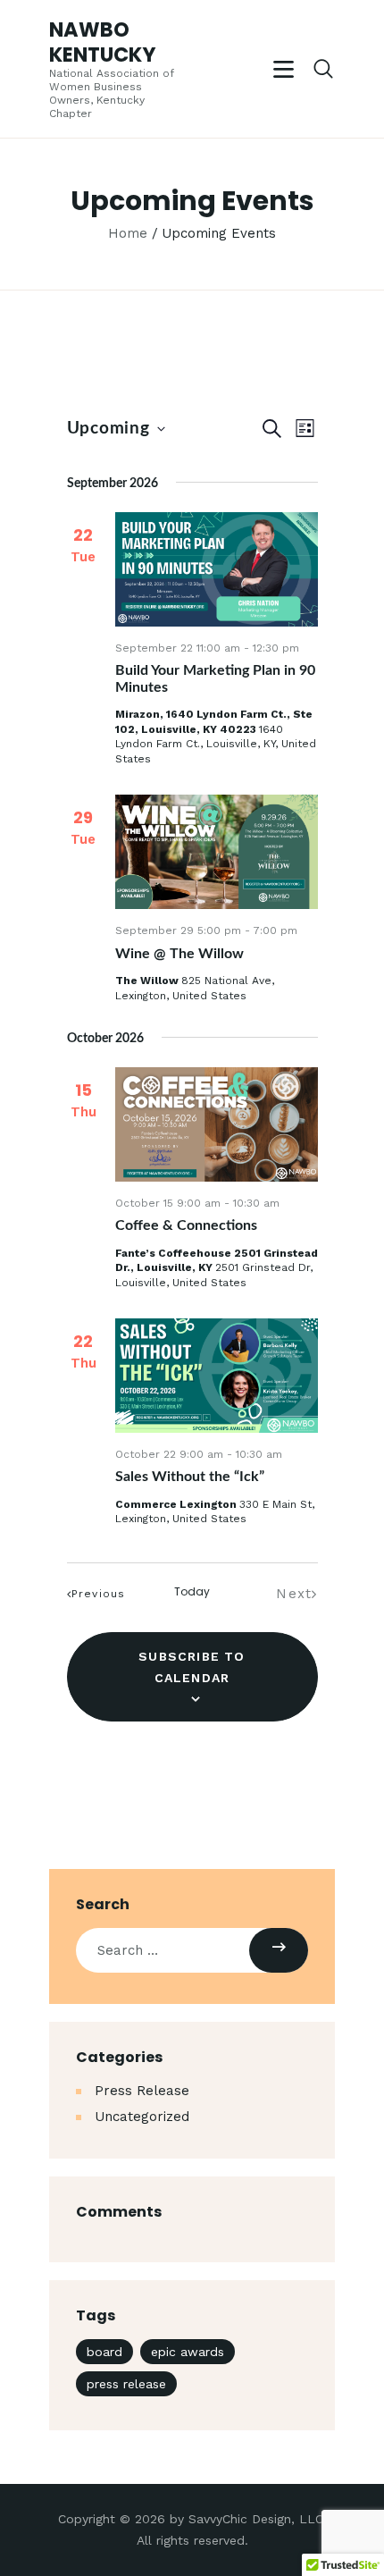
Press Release (142, 2091)
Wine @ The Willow (179, 954)
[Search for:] (192, 1950)
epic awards (188, 2352)
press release (126, 2384)
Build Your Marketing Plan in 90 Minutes (215, 678)
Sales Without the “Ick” (190, 1477)
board (104, 2352)
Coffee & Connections (186, 1225)
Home (128, 233)
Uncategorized (142, 2117)
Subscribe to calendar (192, 1667)
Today (192, 1592)
